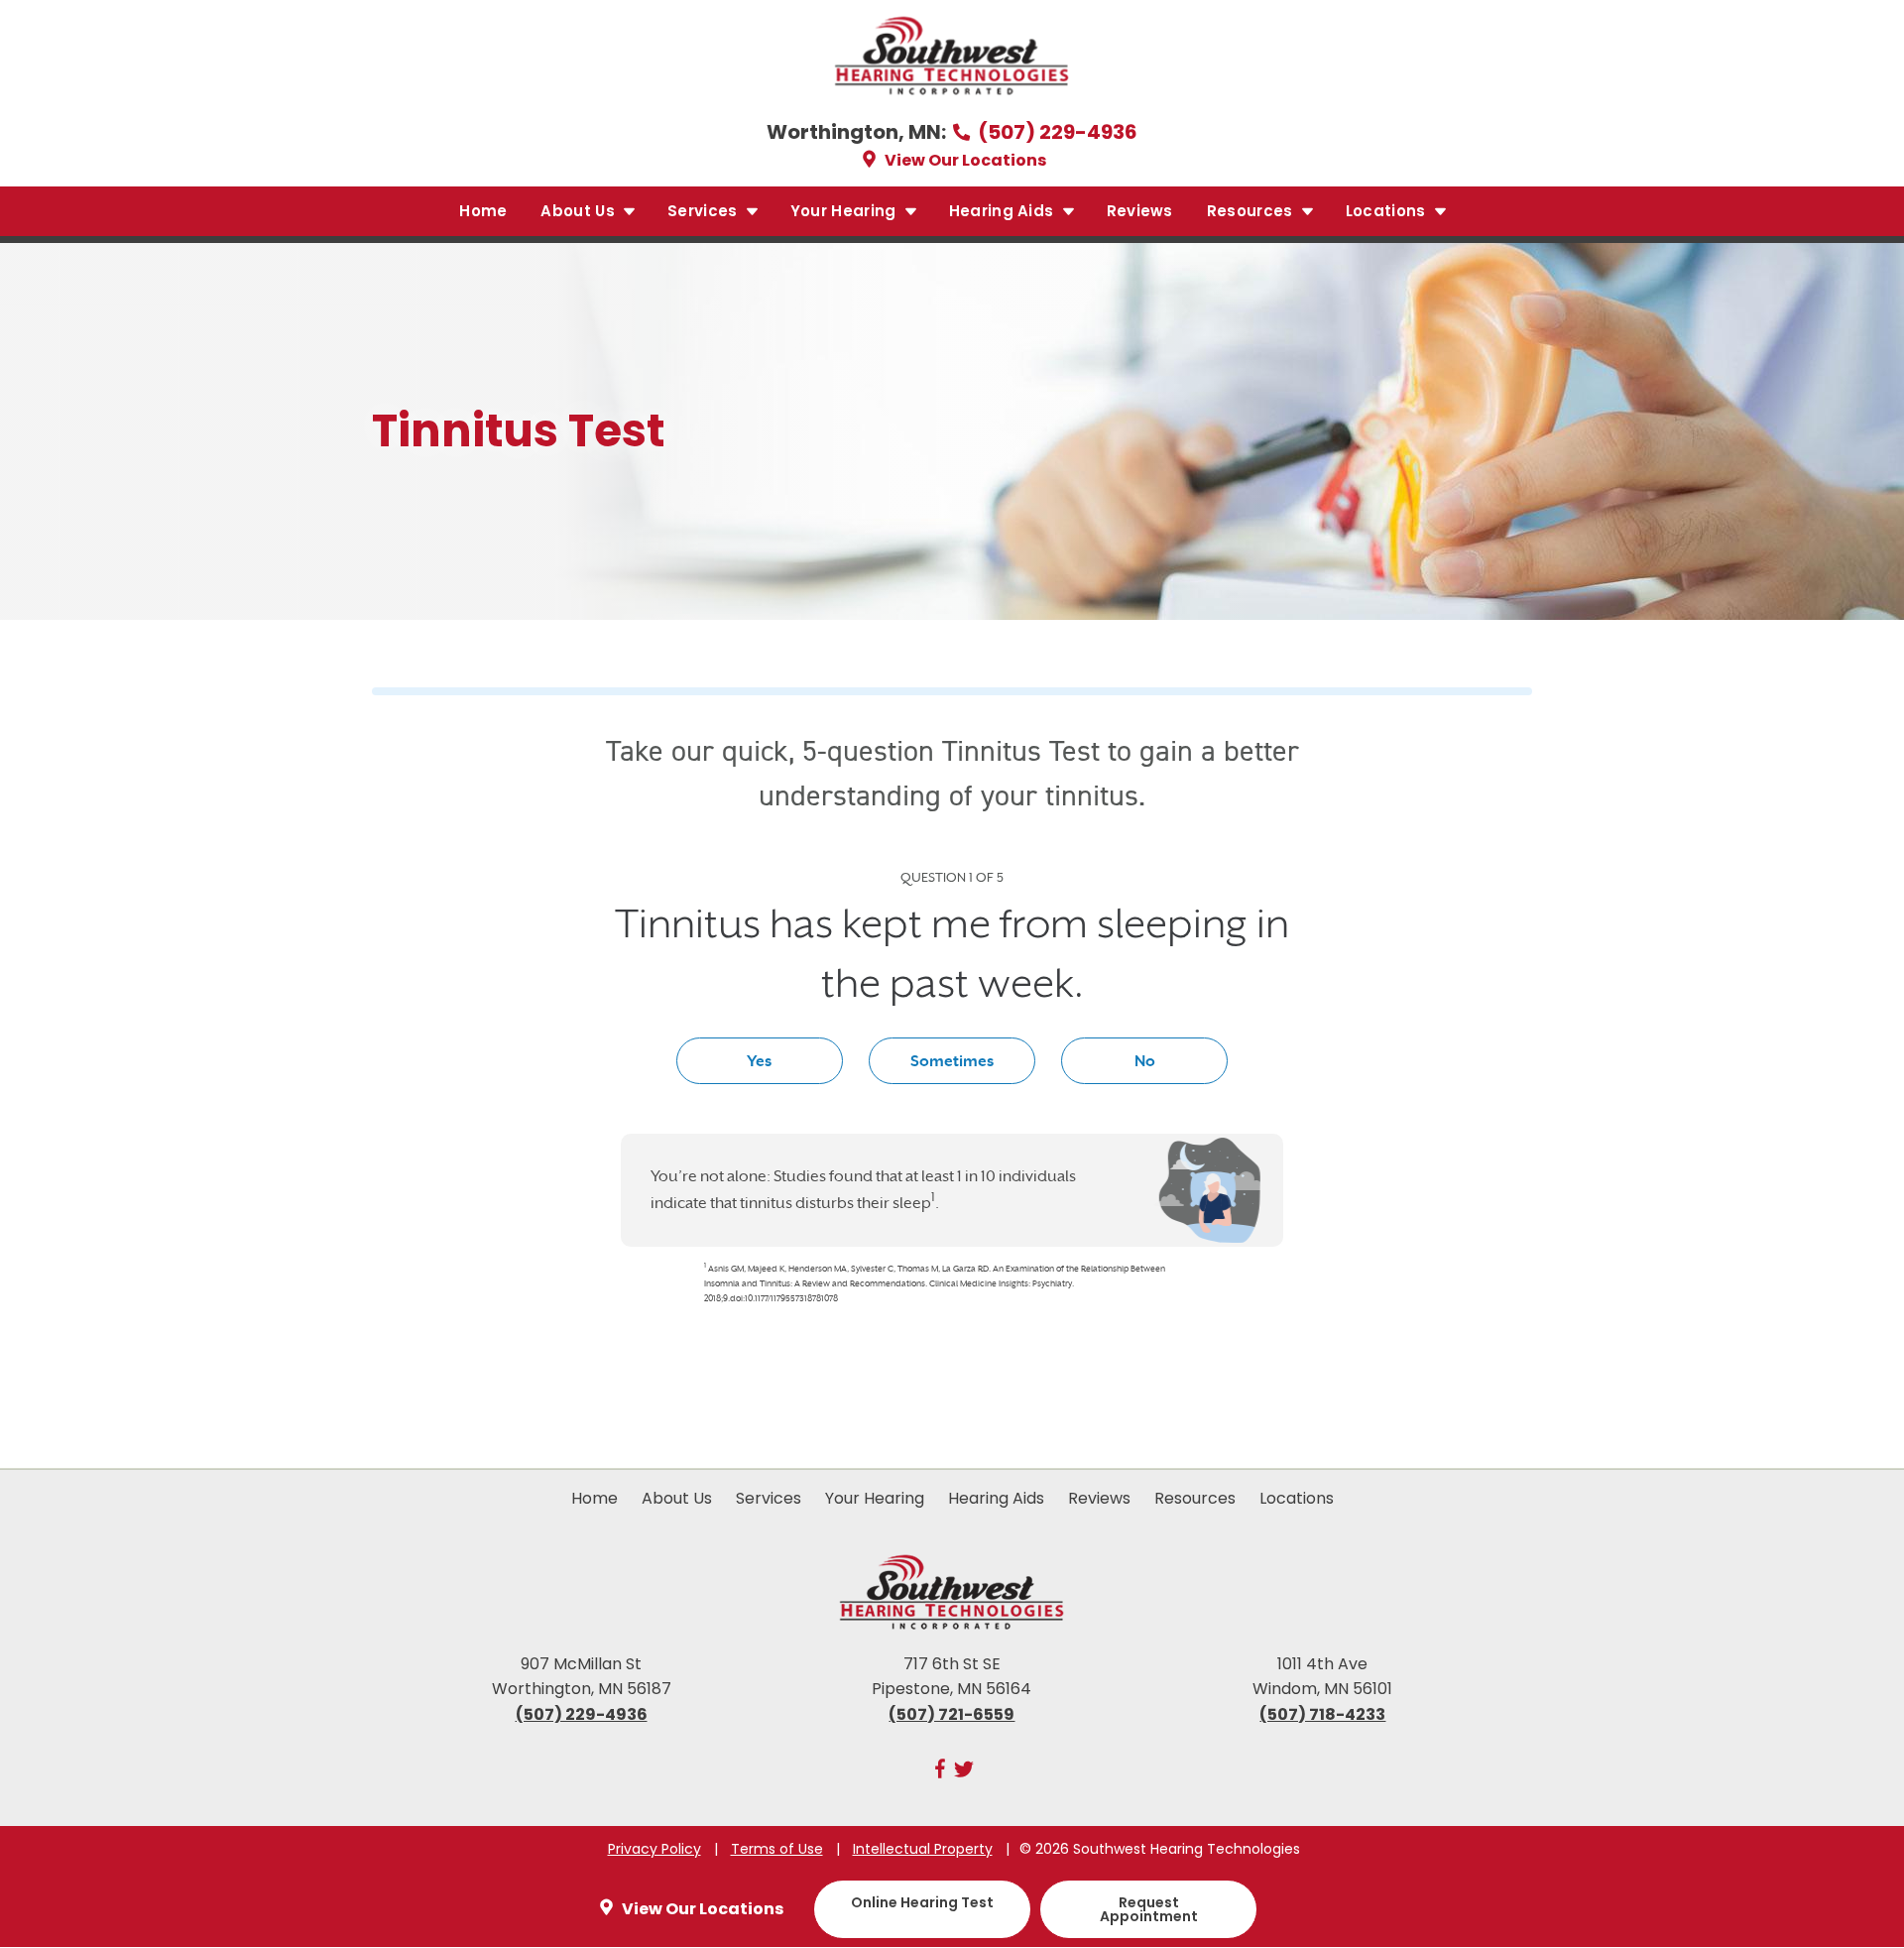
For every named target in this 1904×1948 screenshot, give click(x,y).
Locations (1388, 211)
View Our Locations (964, 160)
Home (483, 211)
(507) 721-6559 (952, 1714)
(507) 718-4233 (1322, 1714)
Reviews (1140, 211)
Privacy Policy (654, 1849)
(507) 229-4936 (1056, 132)
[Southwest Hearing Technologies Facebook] (940, 1773)
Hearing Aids (1004, 211)
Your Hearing (845, 211)
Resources (1252, 211)
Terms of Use (777, 1849)
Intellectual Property (923, 1849)
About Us (580, 211)
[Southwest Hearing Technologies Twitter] (964, 1773)
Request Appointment (1149, 1909)
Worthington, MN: (858, 132)
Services (705, 211)
